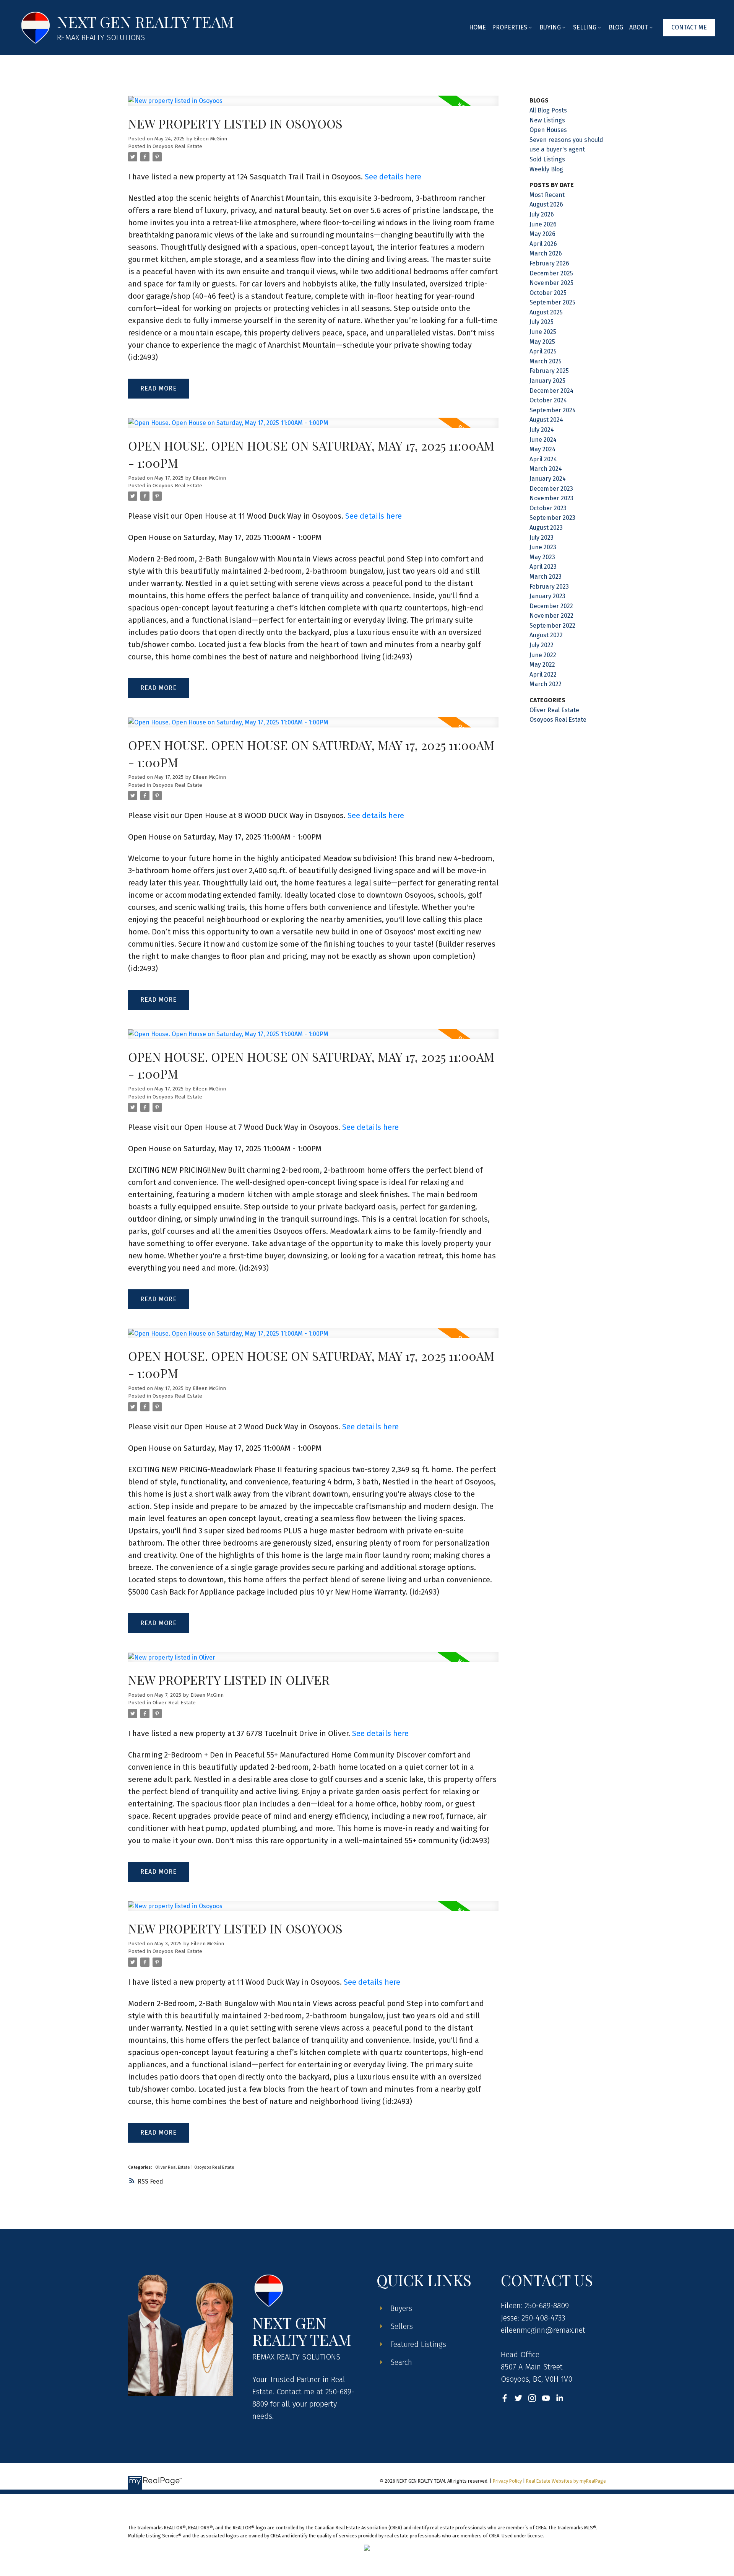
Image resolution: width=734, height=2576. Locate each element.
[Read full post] (313, 105)
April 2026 (543, 244)
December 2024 (551, 391)
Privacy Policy (507, 2481)
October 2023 (548, 508)
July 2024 (542, 430)
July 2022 (542, 645)
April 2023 (543, 567)
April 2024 (543, 459)
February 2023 (549, 587)
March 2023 (546, 577)
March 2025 (546, 361)
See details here (393, 177)
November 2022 (551, 616)
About (639, 27)
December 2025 (551, 273)
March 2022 (546, 684)
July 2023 (542, 538)
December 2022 (551, 606)
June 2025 (543, 332)
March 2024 (546, 469)
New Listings (547, 120)
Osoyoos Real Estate (177, 146)
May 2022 (542, 665)
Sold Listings (547, 159)
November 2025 (551, 283)
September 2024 (553, 410)
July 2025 (542, 322)
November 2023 (551, 498)
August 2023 (546, 528)
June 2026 (543, 224)
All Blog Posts (548, 110)
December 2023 (551, 489)
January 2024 (548, 479)
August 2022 (546, 635)
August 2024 (546, 420)
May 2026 (542, 234)
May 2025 (542, 342)
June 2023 (543, 547)
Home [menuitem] (477, 27)
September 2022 (552, 626)
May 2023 (542, 557)
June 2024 (543, 440)
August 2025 (546, 312)
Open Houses (548, 130)
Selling (585, 27)
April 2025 (543, 351)
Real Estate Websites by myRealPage (566, 2481)
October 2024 (548, 400)
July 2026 (542, 214)
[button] (689, 28)
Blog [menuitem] (616, 27)
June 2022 (543, 655)
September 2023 (552, 518)
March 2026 (546, 253)
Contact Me (689, 27)
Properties (510, 27)
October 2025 (548, 293)
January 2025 (547, 381)
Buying (550, 27)
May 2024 (542, 449)
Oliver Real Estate (174, 1703)
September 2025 (552, 302)
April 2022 (543, 675)
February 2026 (549, 263)
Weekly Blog (546, 169)
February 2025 (549, 371)
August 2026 (546, 204)
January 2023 (547, 596)
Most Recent (547, 195)
